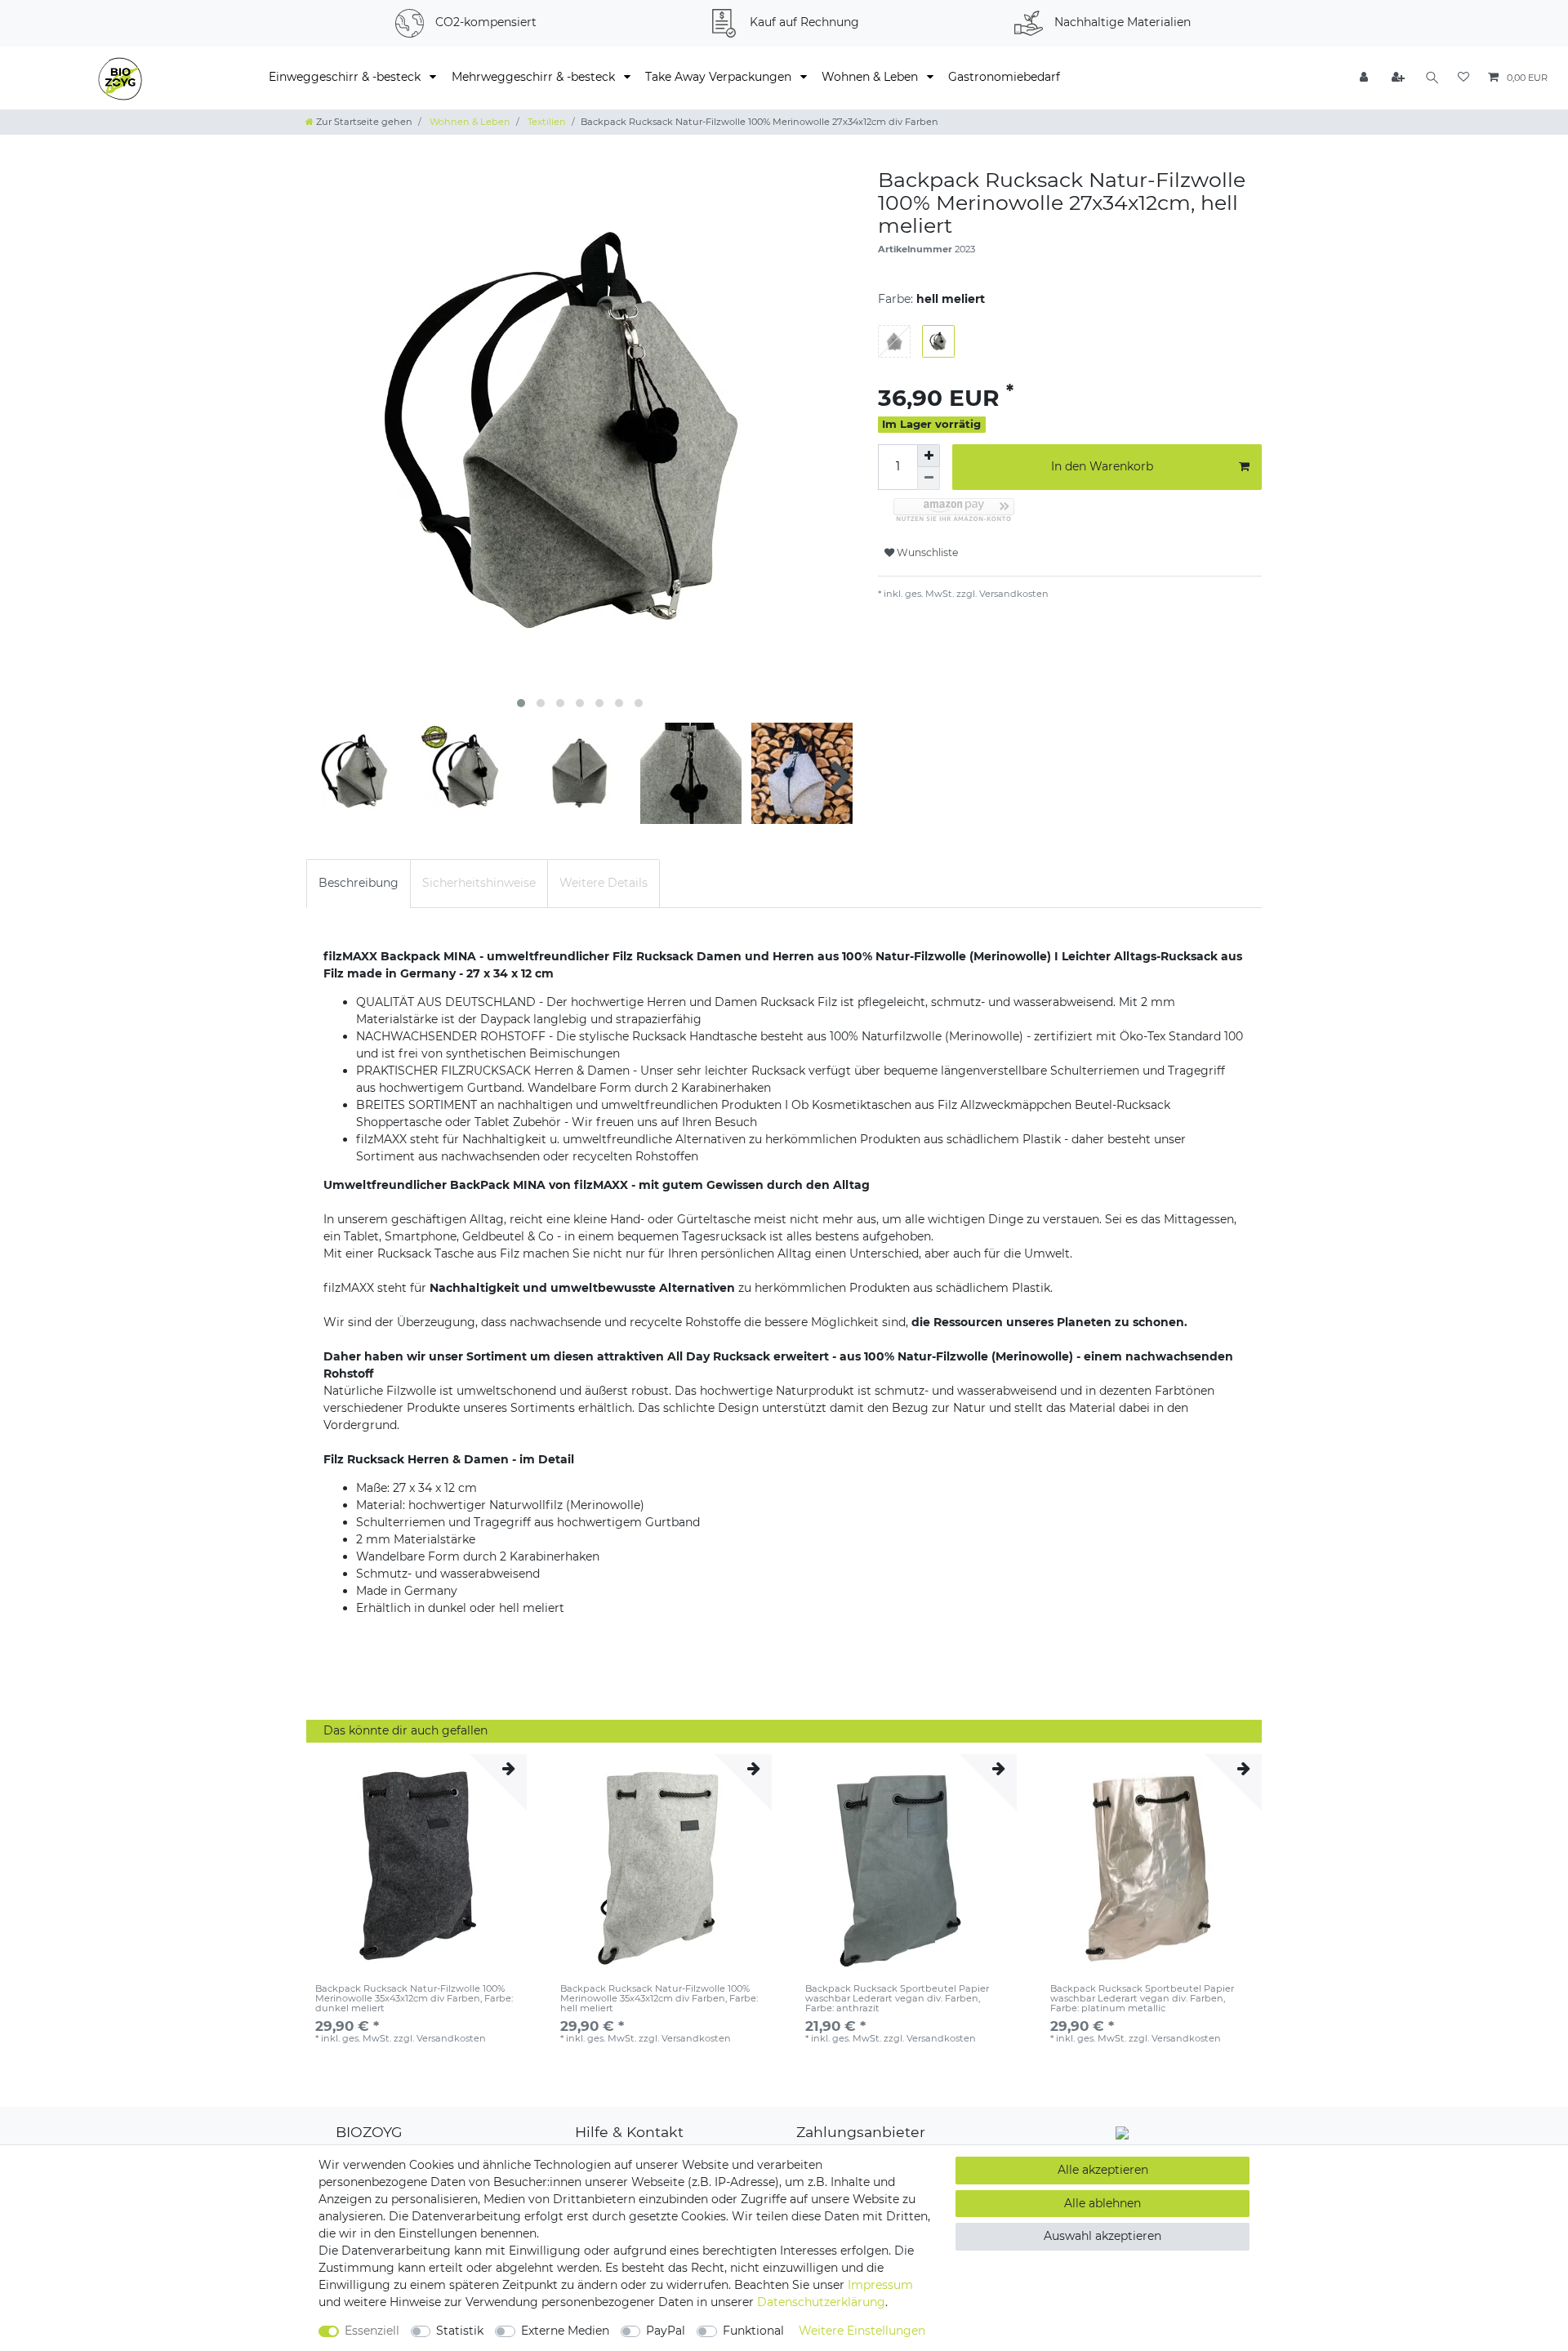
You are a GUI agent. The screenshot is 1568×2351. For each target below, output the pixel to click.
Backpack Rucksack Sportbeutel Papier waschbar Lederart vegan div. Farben (897, 1999)
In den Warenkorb (1102, 466)
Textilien (546, 122)
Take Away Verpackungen (720, 77)
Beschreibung (359, 883)
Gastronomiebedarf (1004, 77)
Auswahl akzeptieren (1102, 2236)
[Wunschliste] (1463, 78)
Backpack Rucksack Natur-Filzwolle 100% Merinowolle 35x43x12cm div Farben (414, 1999)
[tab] (359, 883)
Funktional (753, 2331)
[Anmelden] (1365, 78)
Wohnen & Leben (871, 77)
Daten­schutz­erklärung (821, 2302)
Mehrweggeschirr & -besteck (535, 77)
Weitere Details (604, 883)
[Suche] (1432, 78)
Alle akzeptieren (1103, 2170)
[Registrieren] (1399, 78)
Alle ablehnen (1102, 2203)
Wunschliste (926, 552)
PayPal (666, 2331)
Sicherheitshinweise (479, 883)
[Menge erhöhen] (929, 456)
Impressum (880, 2285)
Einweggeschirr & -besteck (346, 77)
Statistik (460, 2331)
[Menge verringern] (929, 479)
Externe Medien (565, 2331)
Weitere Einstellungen (862, 2331)
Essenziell (372, 2331)
